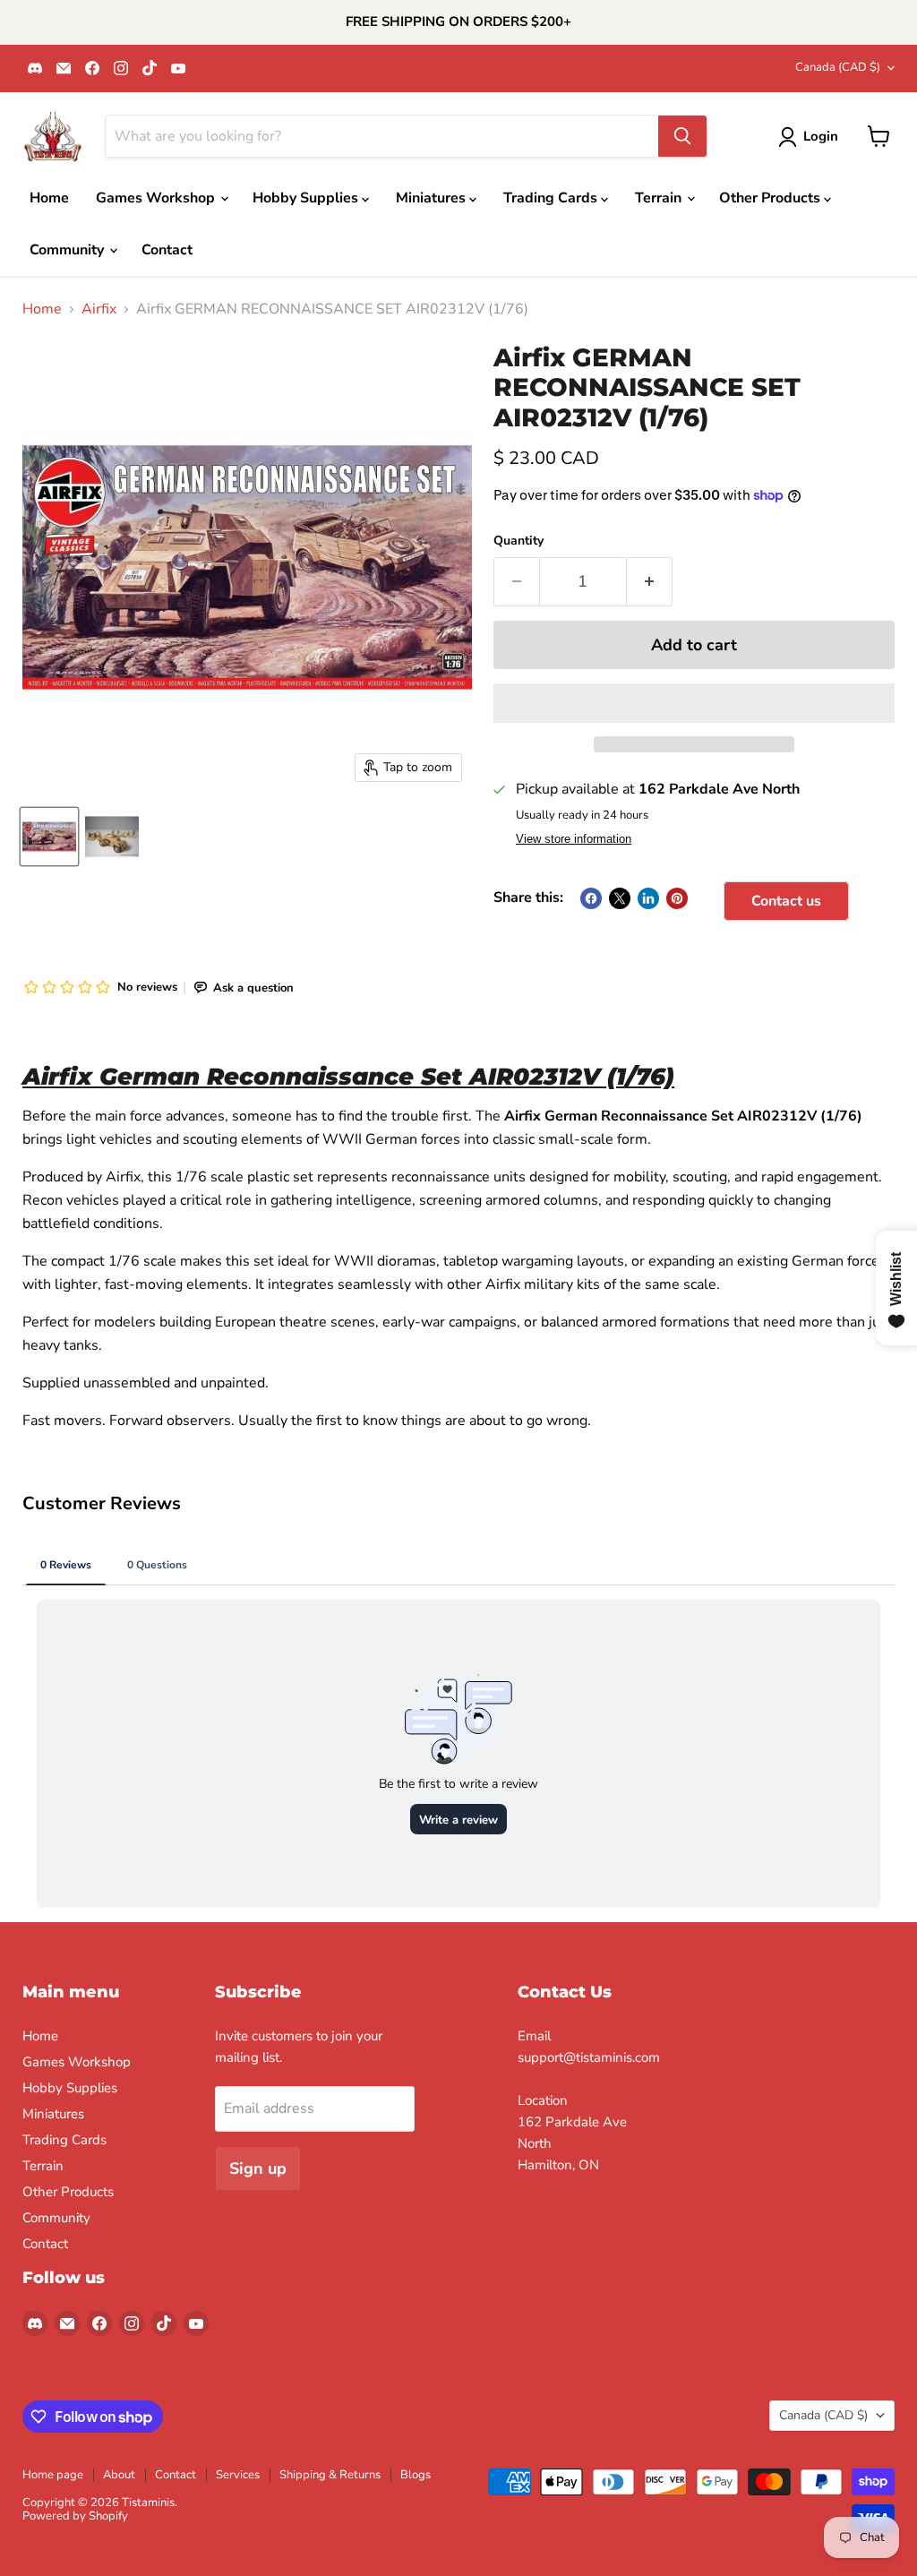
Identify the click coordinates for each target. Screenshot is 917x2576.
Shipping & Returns (330, 2475)
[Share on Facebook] (591, 898)
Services (238, 2475)
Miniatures (433, 198)
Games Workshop (157, 198)
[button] (694, 703)
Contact (167, 250)
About (119, 2475)
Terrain (660, 198)
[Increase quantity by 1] (650, 582)
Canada (838, 67)
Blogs (416, 2475)
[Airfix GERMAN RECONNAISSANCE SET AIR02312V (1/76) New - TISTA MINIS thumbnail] (49, 837)
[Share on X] (620, 898)
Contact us (786, 901)
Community (69, 250)
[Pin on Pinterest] (677, 898)
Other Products (771, 198)
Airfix (99, 309)
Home (49, 198)
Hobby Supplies (307, 198)
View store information (574, 839)
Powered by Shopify (75, 2516)
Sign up (258, 2168)
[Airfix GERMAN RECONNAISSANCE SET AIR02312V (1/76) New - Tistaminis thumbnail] (112, 837)
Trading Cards (552, 198)
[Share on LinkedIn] (648, 898)
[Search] (682, 136)
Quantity (518, 541)
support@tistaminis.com (589, 2057)
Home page (53, 2475)
